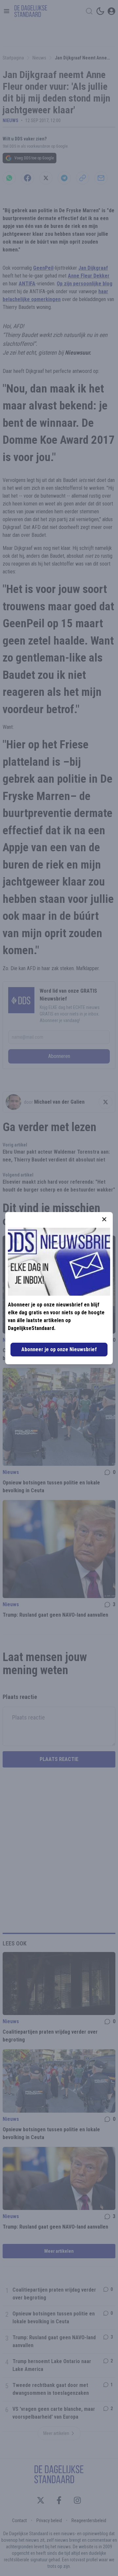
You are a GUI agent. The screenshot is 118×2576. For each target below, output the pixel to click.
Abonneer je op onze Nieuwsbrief (59, 1349)
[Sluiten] (104, 1219)
